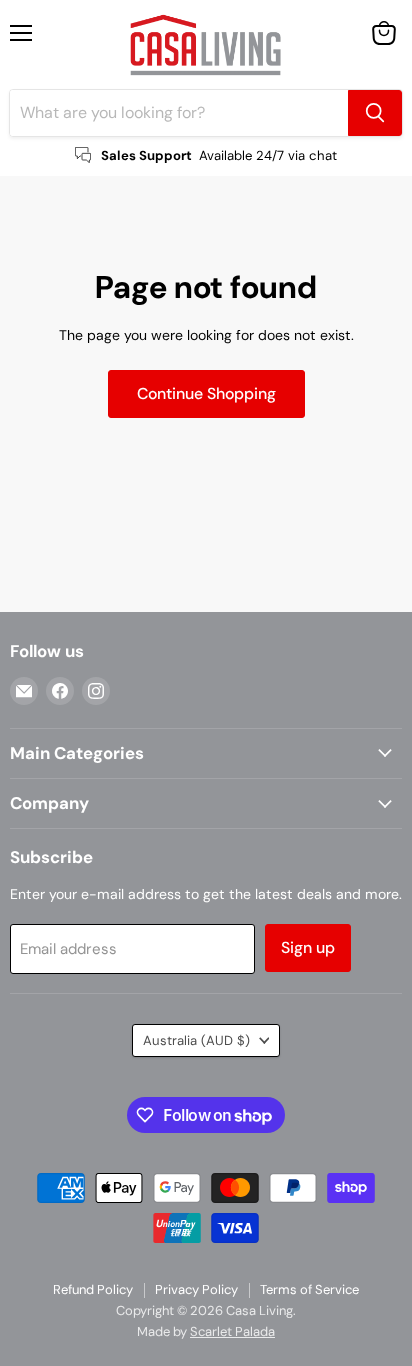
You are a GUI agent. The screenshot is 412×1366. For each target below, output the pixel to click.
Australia (196, 1040)
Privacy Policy (196, 1289)
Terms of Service (309, 1289)
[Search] (375, 113)
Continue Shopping (206, 393)
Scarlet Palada (232, 1331)
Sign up (308, 947)
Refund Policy (93, 1289)
